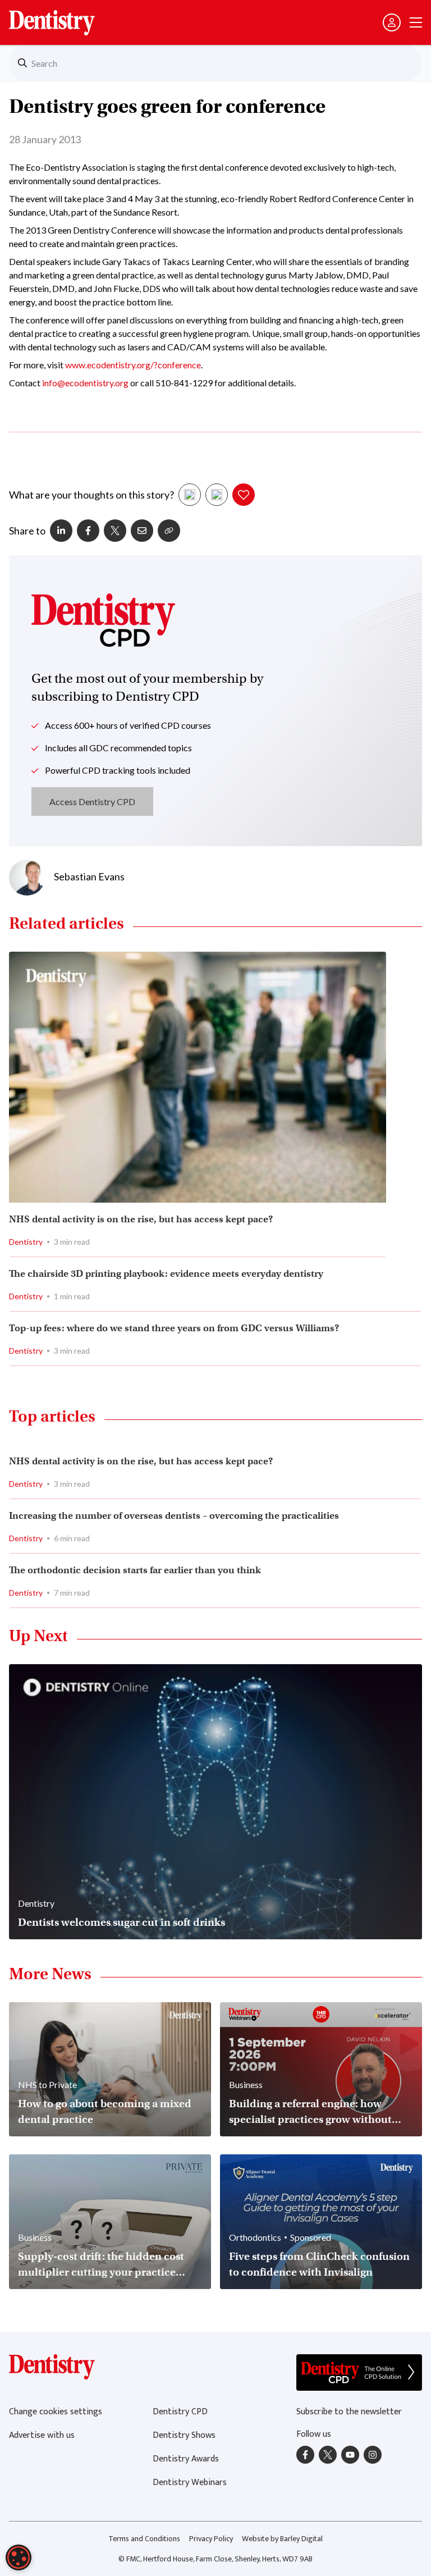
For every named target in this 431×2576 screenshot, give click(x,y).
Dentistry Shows (184, 2435)
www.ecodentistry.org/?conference (133, 365)
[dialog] (19, 2557)
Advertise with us (42, 2435)
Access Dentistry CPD (92, 801)
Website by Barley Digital (282, 2539)
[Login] (392, 22)
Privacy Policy (211, 2539)
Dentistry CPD (180, 2412)
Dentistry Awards (186, 2459)
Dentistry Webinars (190, 2483)
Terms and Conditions (144, 2539)
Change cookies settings (56, 2412)
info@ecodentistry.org (85, 383)
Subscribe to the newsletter (349, 2412)
